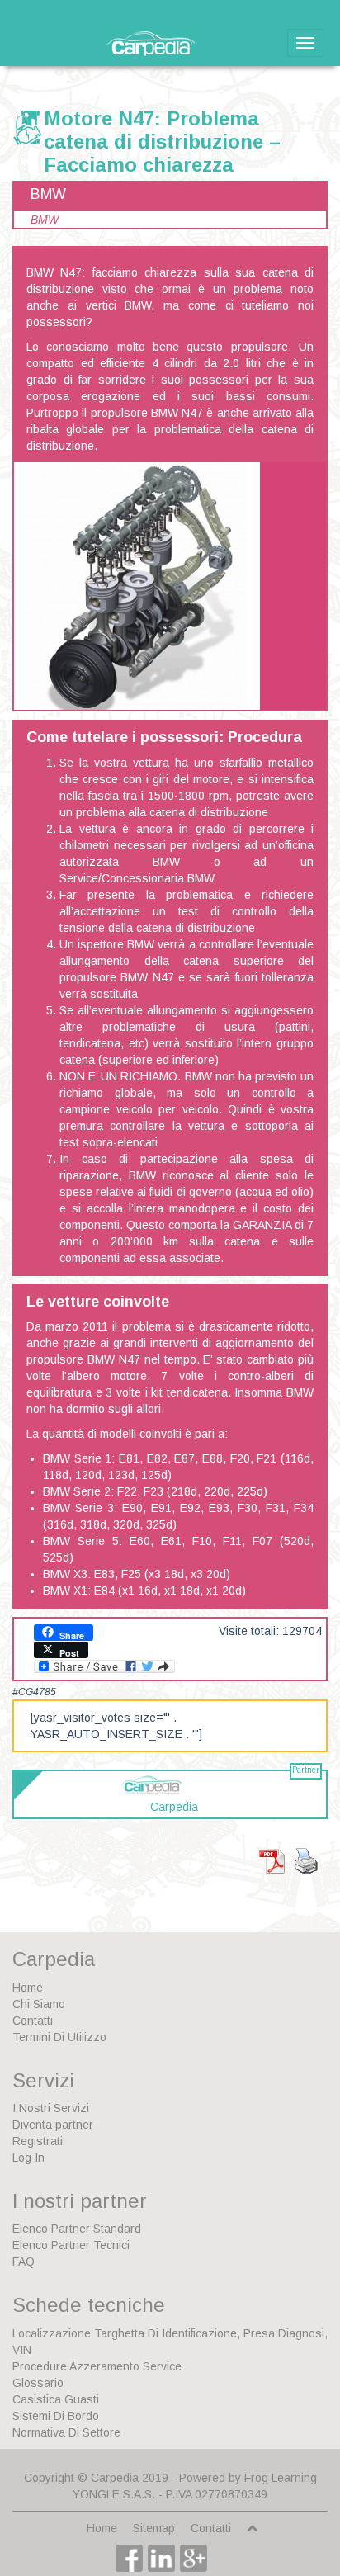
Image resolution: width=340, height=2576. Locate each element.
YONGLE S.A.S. (114, 2494)
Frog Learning (281, 2478)
